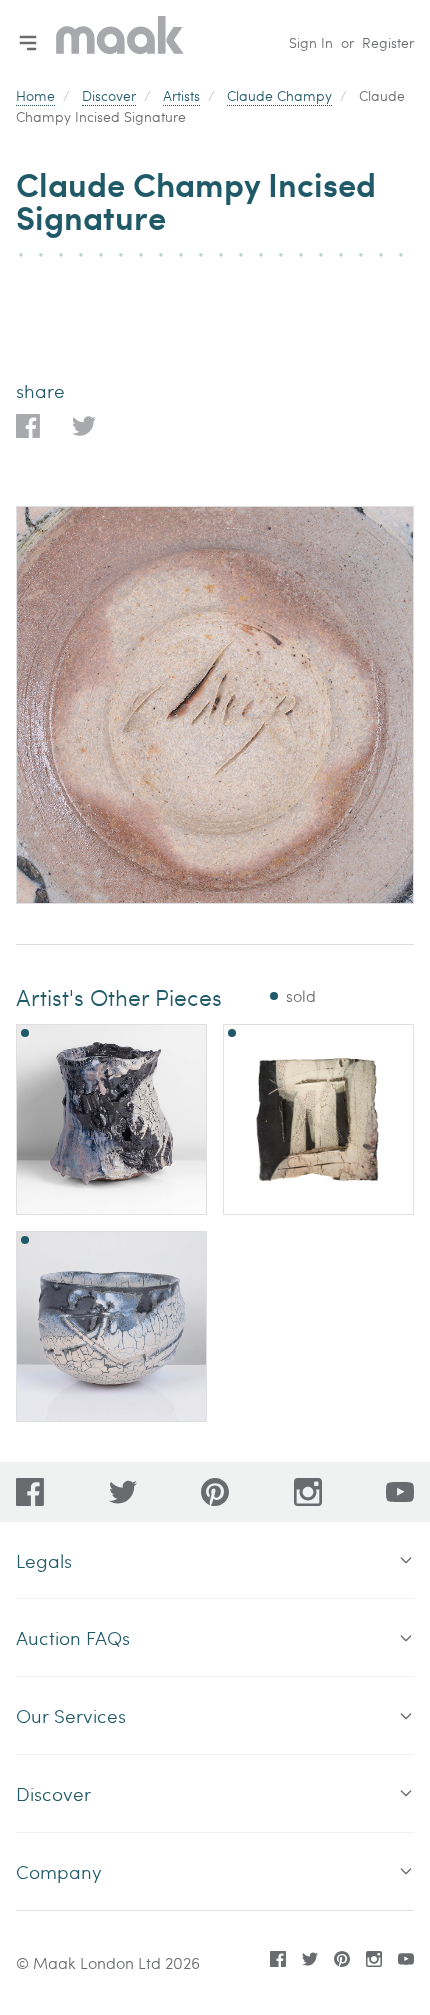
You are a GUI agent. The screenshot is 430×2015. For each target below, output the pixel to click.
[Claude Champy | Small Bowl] (111, 1326)
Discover (109, 95)
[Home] (120, 42)
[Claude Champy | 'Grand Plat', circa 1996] (318, 1119)
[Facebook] (30, 1492)
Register (388, 42)
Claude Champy (279, 95)
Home (35, 95)
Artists (181, 95)
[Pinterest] (215, 1492)
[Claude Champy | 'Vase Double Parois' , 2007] (111, 1119)
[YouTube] (400, 1492)
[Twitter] (123, 1492)
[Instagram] (308, 1492)
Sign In (311, 42)
